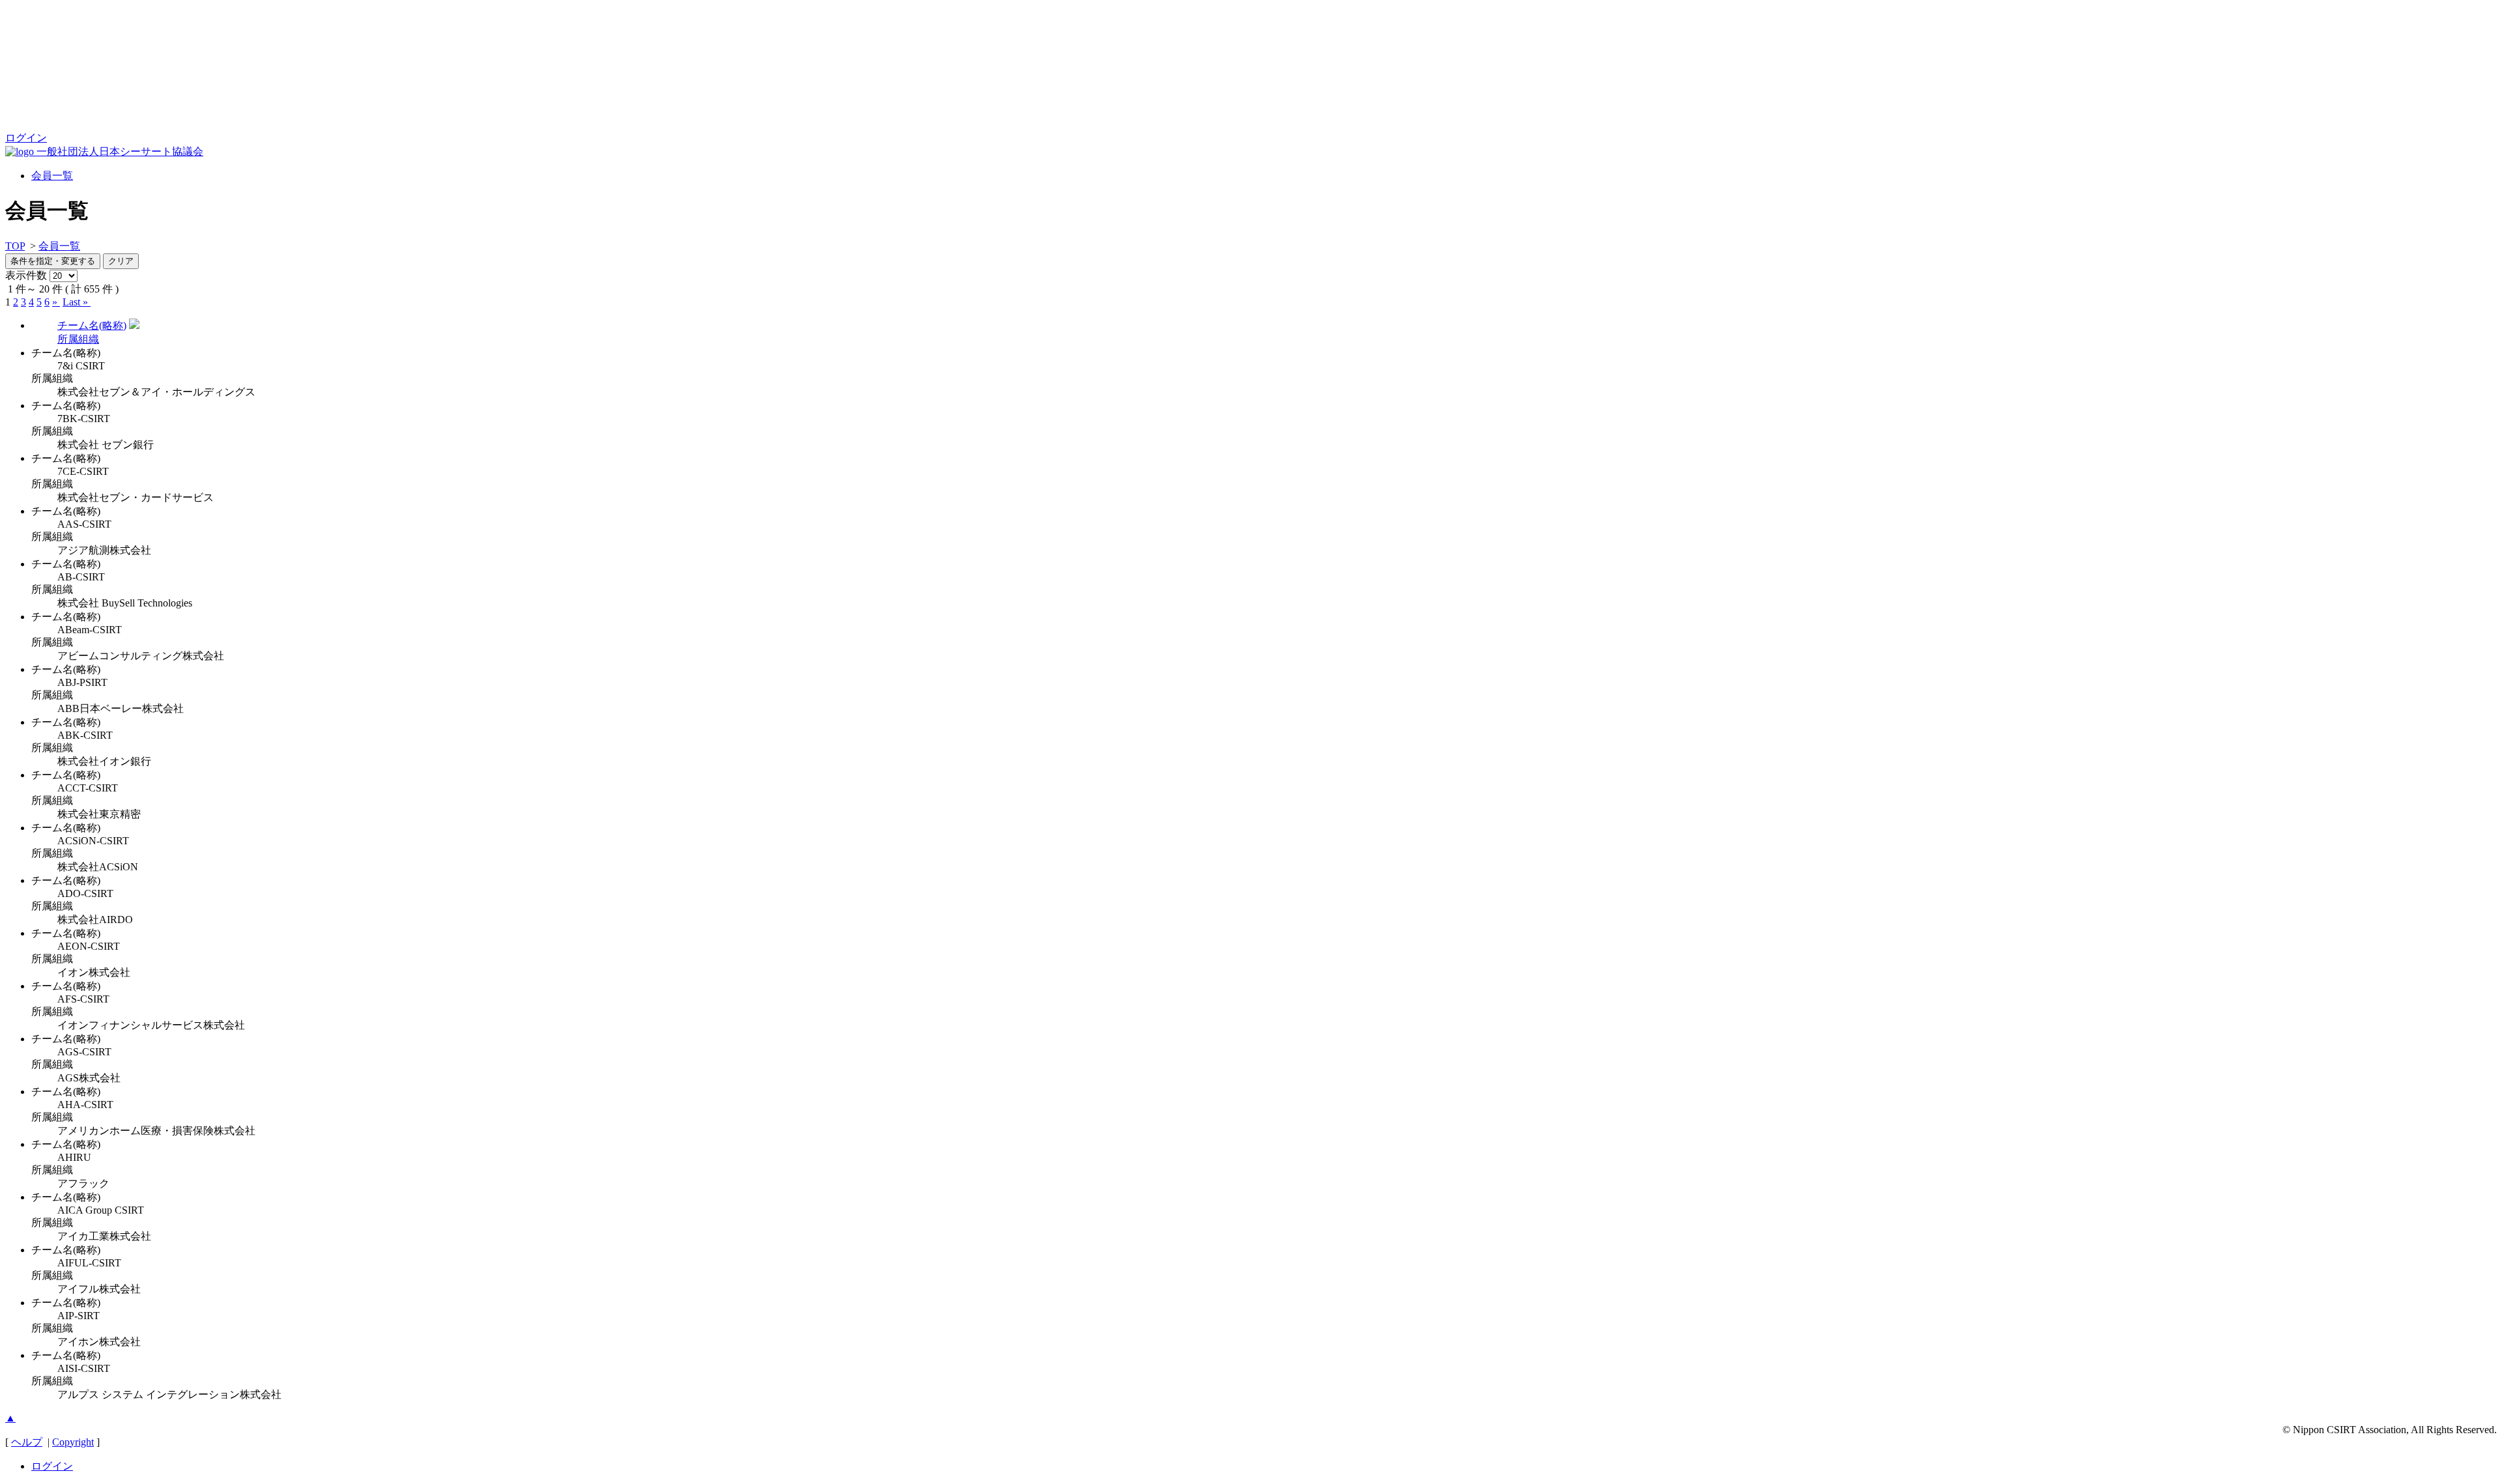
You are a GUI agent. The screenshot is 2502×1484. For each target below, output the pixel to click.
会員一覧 (52, 176)
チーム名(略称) (92, 325)
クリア (121, 261)
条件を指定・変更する (53, 261)
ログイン (26, 138)
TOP (15, 246)
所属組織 (78, 339)
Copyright (73, 1442)
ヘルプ (27, 1442)
